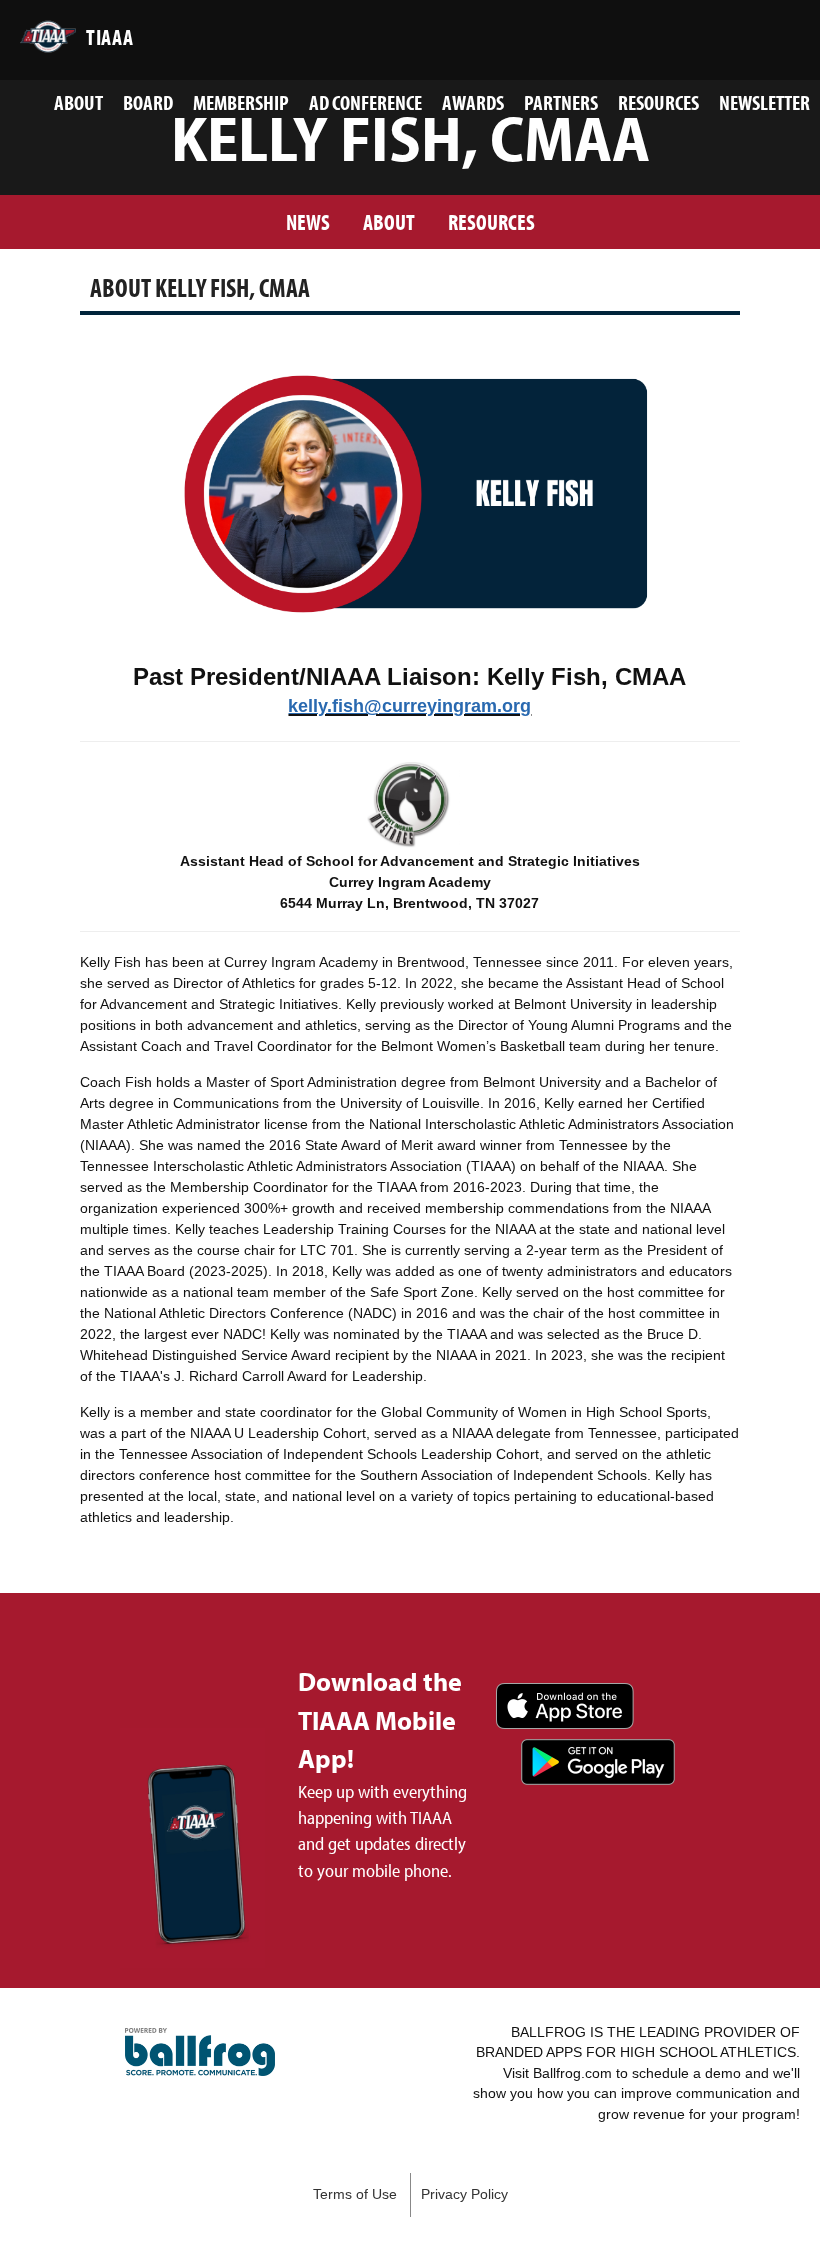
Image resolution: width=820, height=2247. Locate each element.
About (78, 102)
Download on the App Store (565, 1706)
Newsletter (764, 102)
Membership (241, 102)
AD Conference (365, 102)
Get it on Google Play (598, 1762)
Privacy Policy (464, 2194)
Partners (561, 102)
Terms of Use (355, 2194)
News (308, 221)
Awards (473, 102)
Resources (658, 102)
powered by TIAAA (200, 2052)
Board (148, 102)
